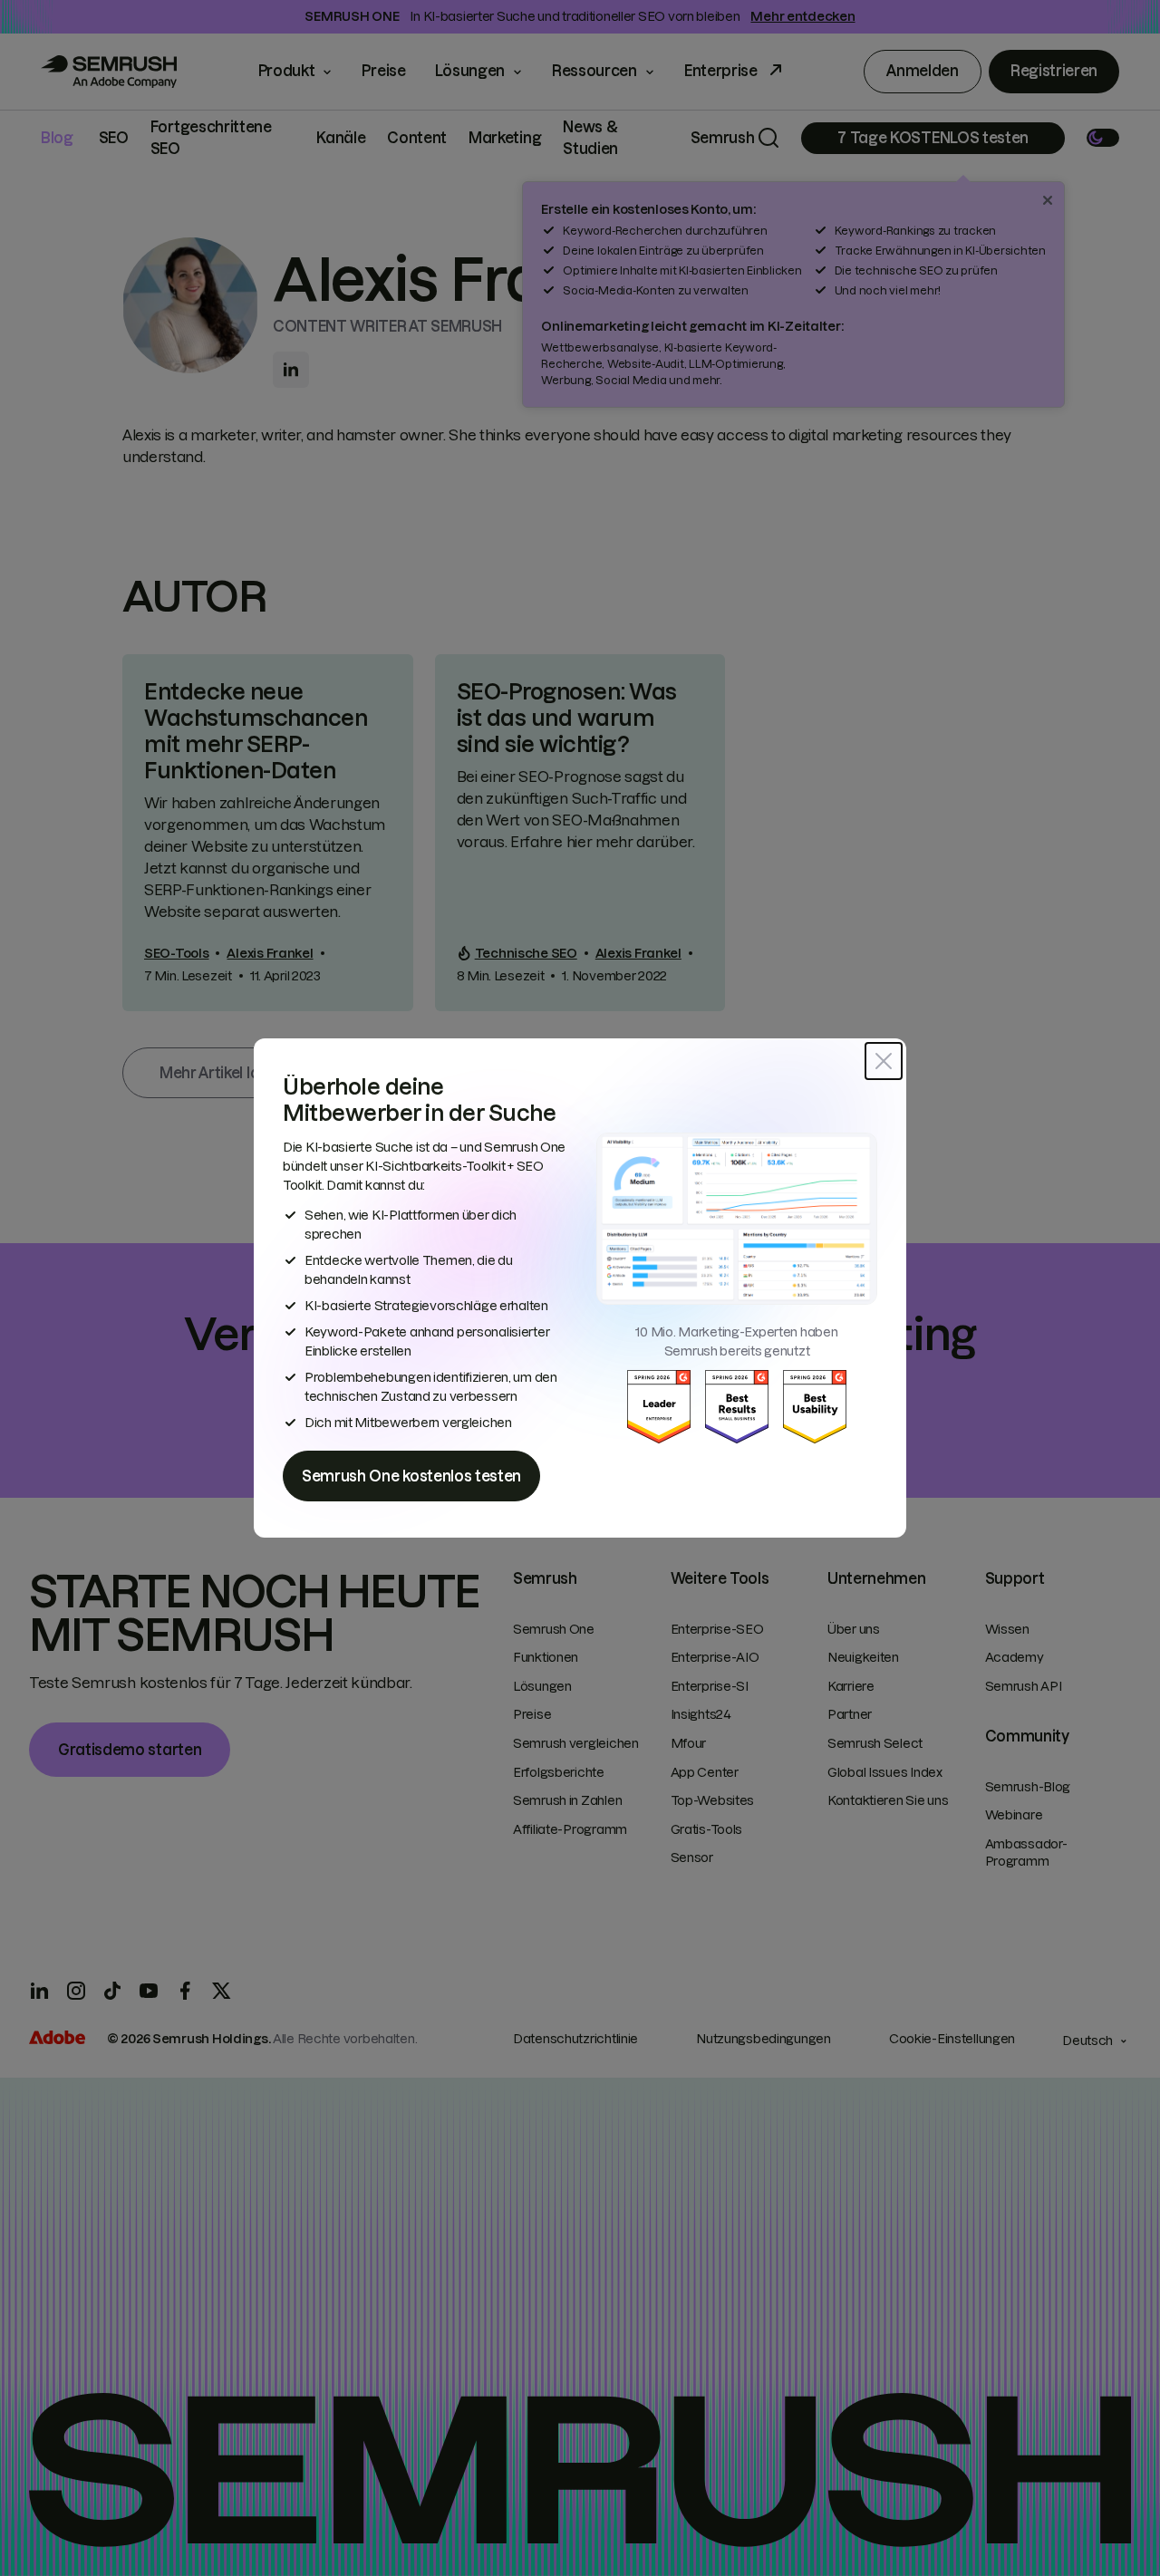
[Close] (884, 1061)
